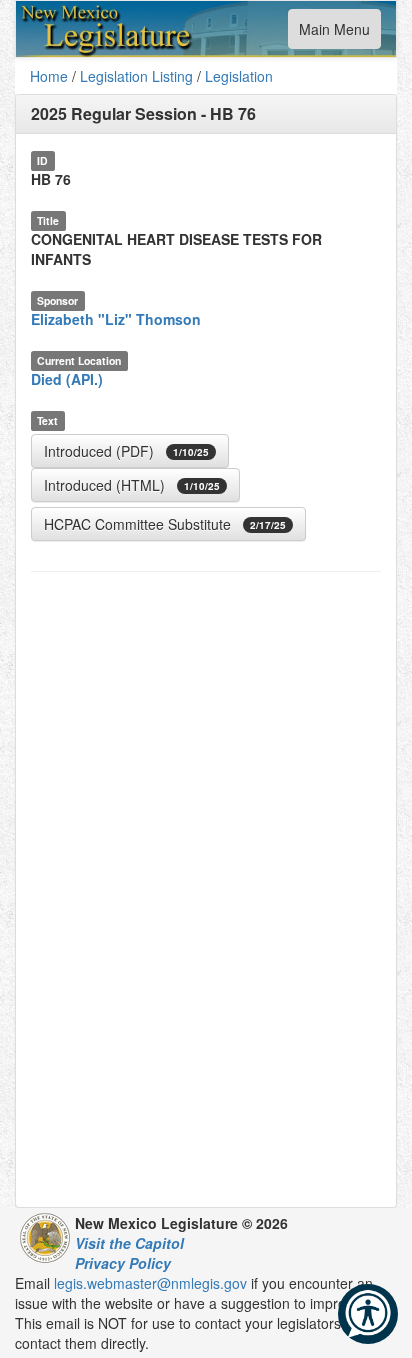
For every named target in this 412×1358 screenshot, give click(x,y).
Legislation (239, 76)
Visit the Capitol (129, 1243)
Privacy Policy (123, 1263)
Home (49, 76)
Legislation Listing (136, 76)
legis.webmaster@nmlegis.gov (150, 1283)
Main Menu (334, 33)
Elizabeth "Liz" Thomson (116, 319)
